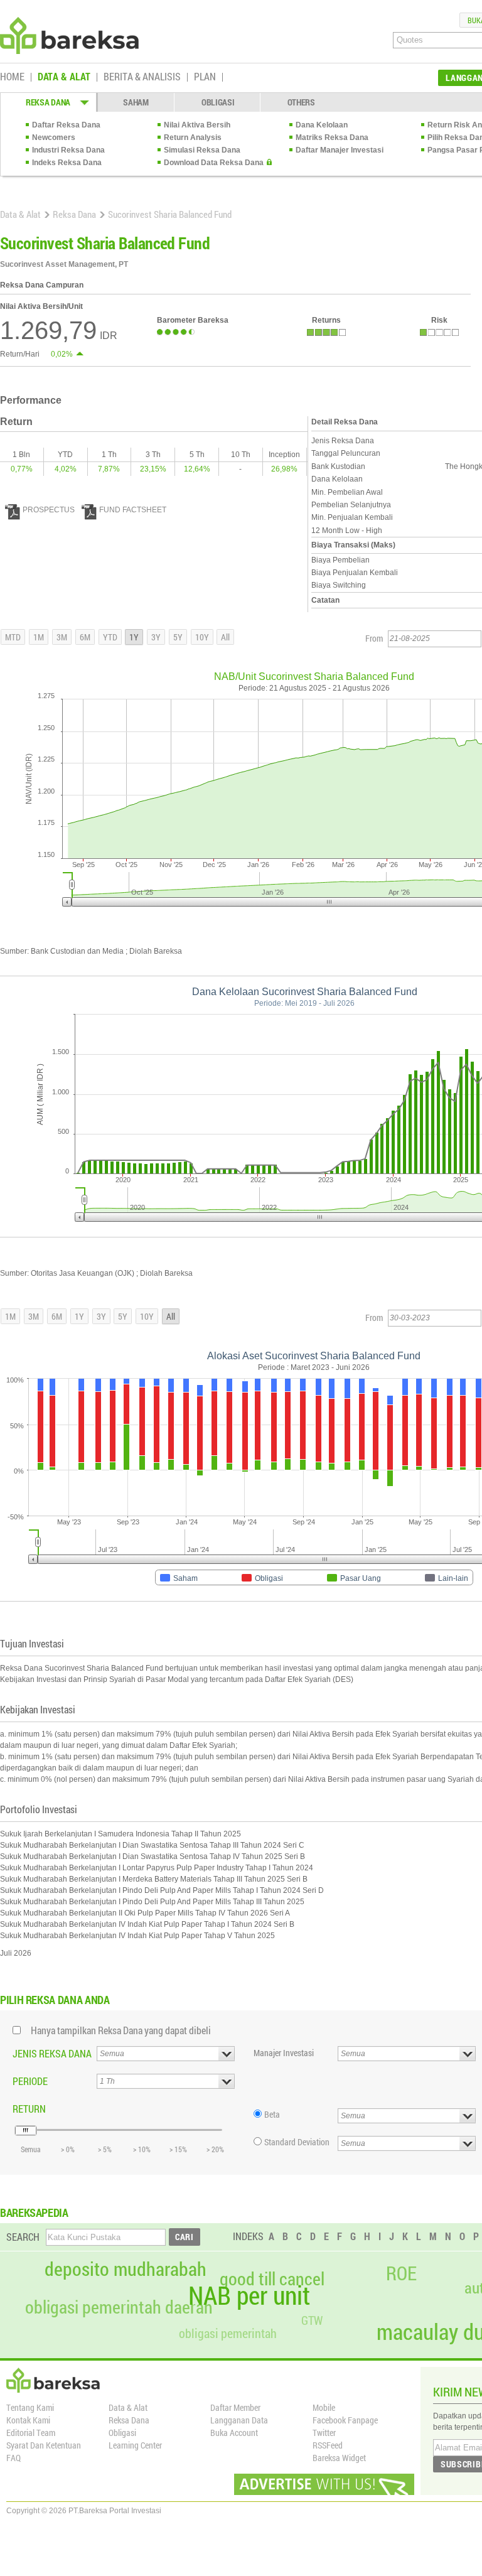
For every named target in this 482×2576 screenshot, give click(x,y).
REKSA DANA (48, 102)
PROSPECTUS (49, 510)
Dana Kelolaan (322, 125)
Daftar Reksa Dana (66, 125)
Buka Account (234, 2433)
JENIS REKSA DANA (52, 2053)
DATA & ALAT (64, 77)
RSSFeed (328, 2445)
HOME (12, 77)
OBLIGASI (218, 102)
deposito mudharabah (126, 2269)
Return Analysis (193, 137)
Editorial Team (31, 2433)
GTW (312, 2320)
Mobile (324, 2407)
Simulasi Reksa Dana (202, 150)
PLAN (205, 77)
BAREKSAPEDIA (34, 2212)
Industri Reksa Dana (68, 150)
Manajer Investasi (284, 2053)
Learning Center (135, 2445)
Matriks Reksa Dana (332, 137)
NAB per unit (249, 2295)
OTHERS (301, 102)
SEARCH (23, 2237)
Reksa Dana (74, 214)
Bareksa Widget (339, 2458)
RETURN (29, 2109)
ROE (401, 2273)
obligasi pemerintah (228, 2333)
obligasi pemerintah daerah (119, 2307)
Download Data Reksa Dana (214, 163)
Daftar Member (235, 2407)
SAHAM (136, 102)
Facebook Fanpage (345, 2420)
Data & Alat (20, 214)
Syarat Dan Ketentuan (44, 2445)
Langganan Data (239, 2420)
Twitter (324, 2433)
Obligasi (122, 2433)
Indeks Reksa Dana (67, 163)
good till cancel (272, 2279)
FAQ (13, 2458)
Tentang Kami (30, 2407)
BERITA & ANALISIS (142, 77)
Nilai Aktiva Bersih (197, 125)
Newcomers (54, 137)
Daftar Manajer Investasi (340, 150)
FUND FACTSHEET (133, 510)
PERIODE (30, 2081)
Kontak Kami (28, 2420)
